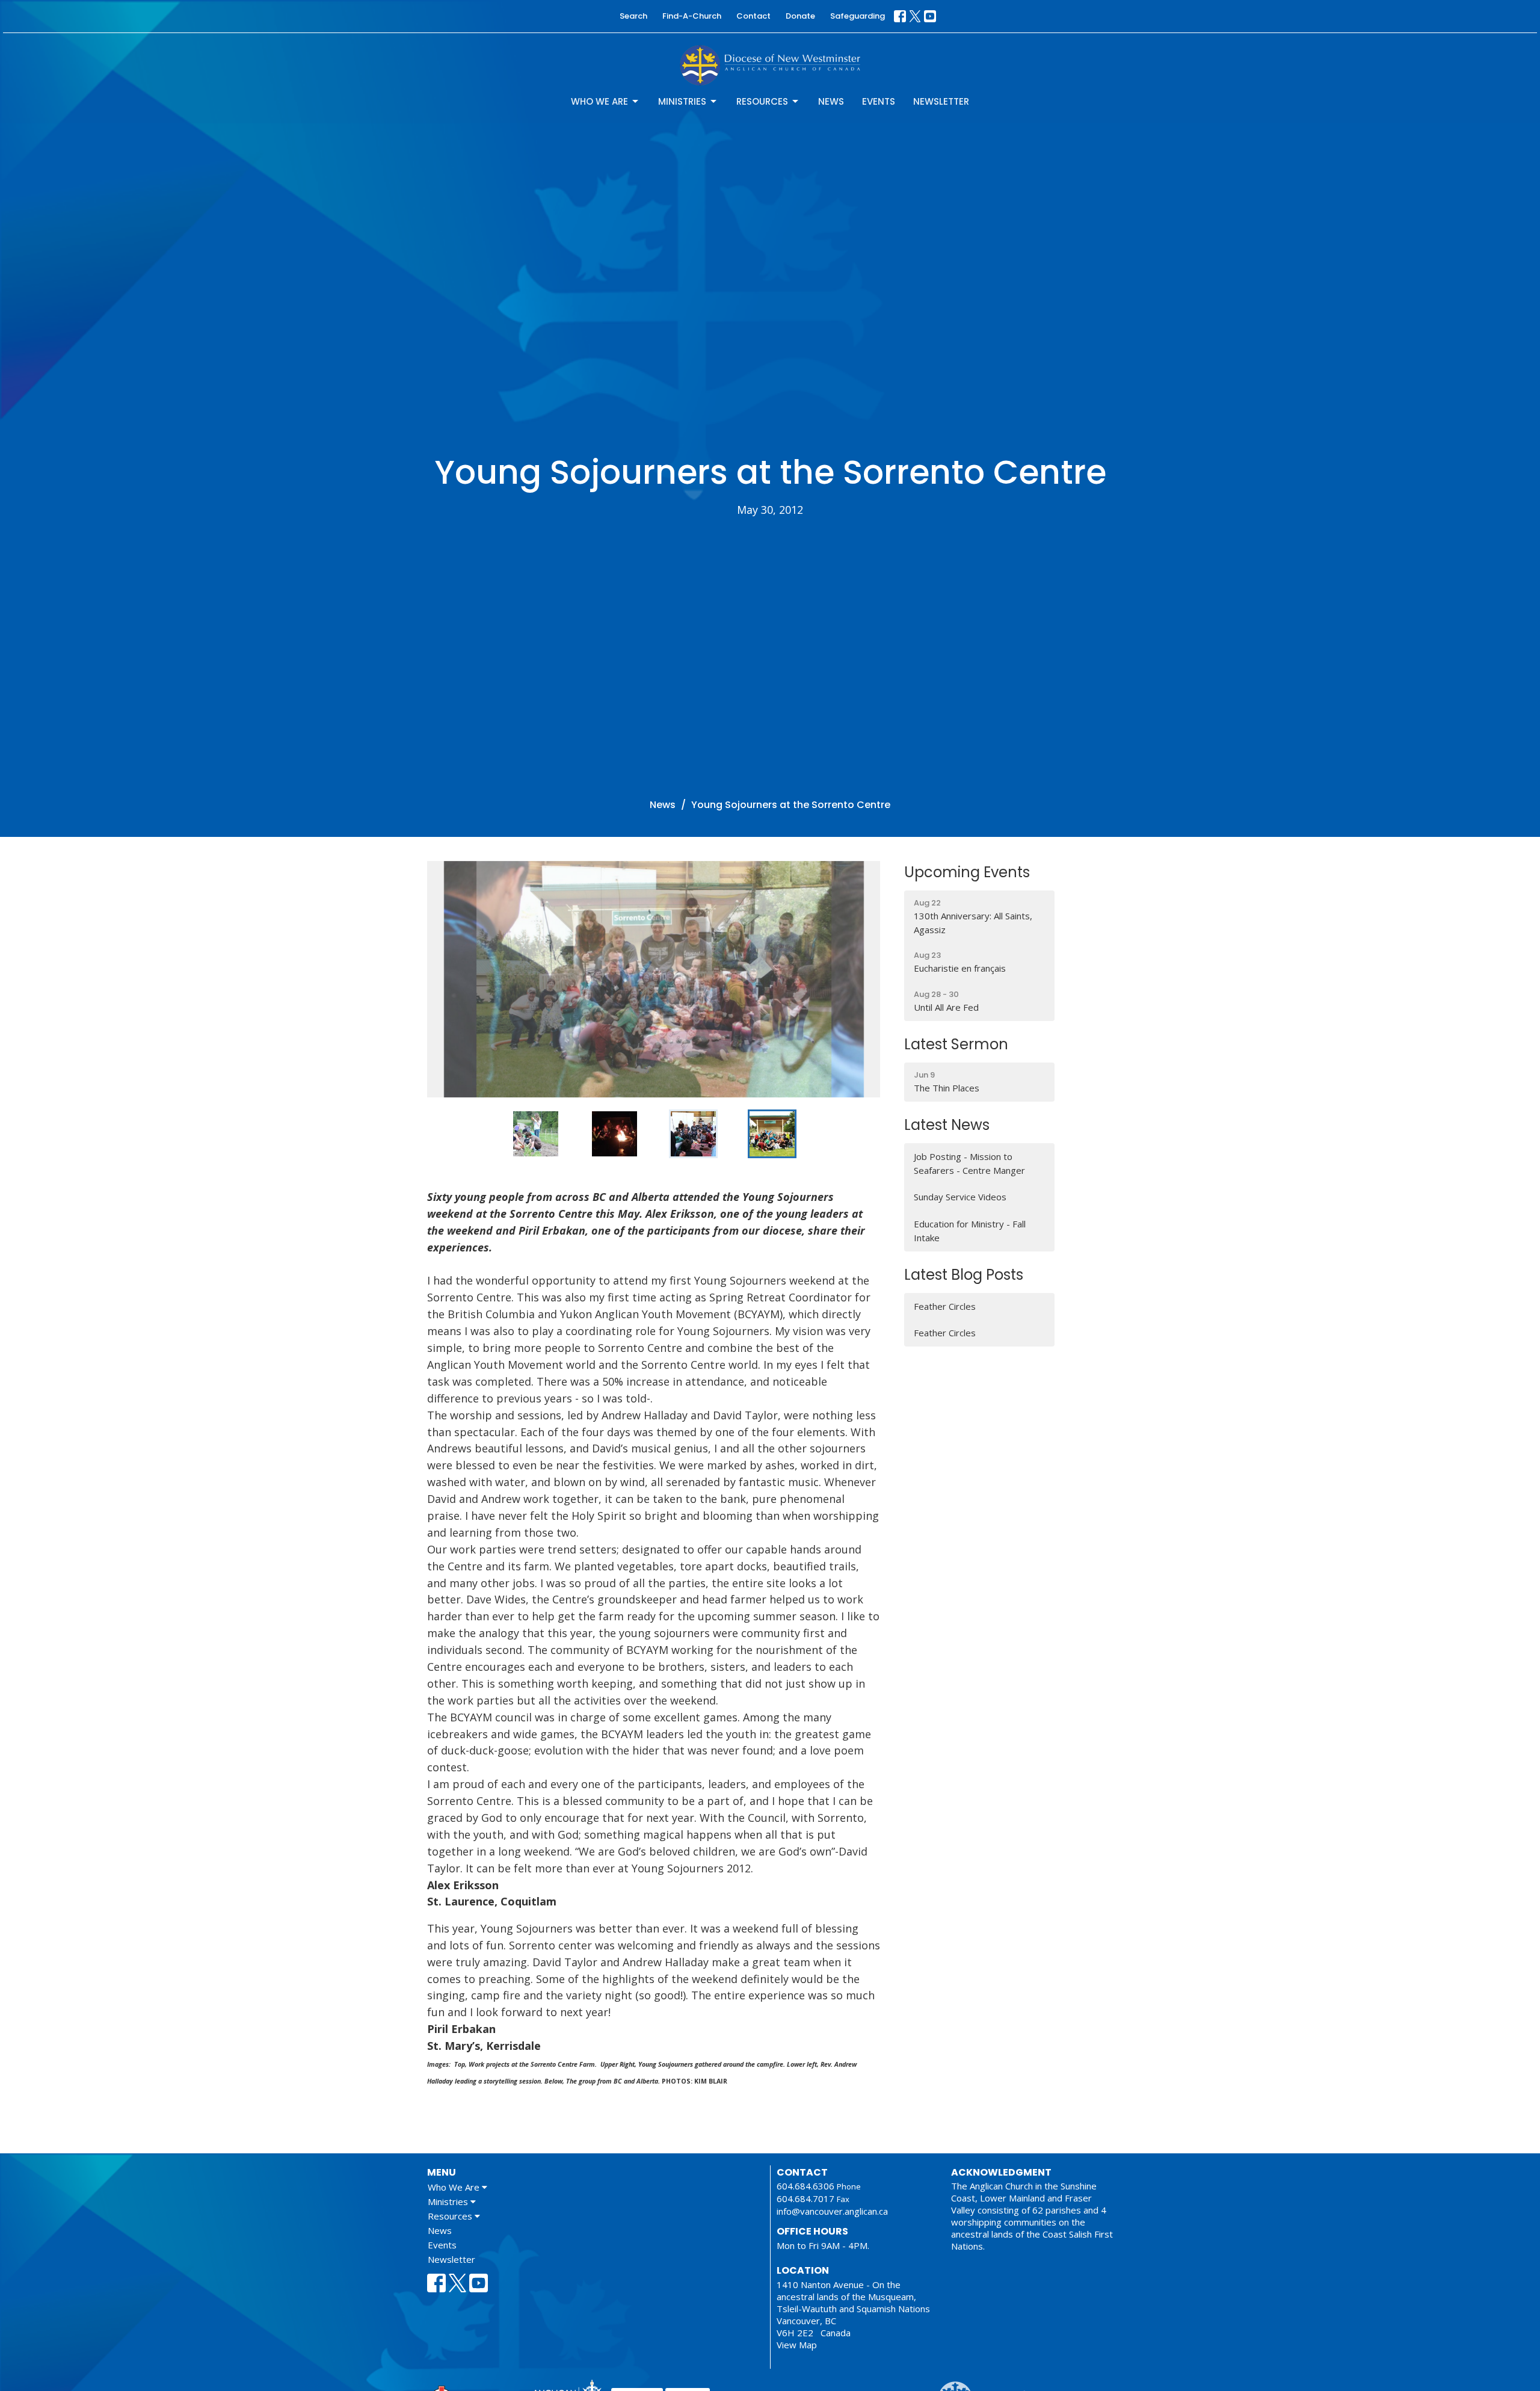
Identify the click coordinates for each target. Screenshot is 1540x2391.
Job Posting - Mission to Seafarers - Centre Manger (969, 1163)
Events (879, 101)
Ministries (682, 101)
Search (633, 16)
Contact (753, 16)
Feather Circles (945, 1306)
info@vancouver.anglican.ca (832, 2211)
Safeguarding (858, 16)
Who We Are (599, 101)
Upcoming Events (967, 872)
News (831, 101)
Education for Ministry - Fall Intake (970, 1231)
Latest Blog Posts (964, 1275)
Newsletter (941, 101)
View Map (797, 2345)
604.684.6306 (805, 2186)
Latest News (947, 1125)
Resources (762, 101)
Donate (800, 16)
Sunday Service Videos (960, 1197)
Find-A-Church (692, 16)
